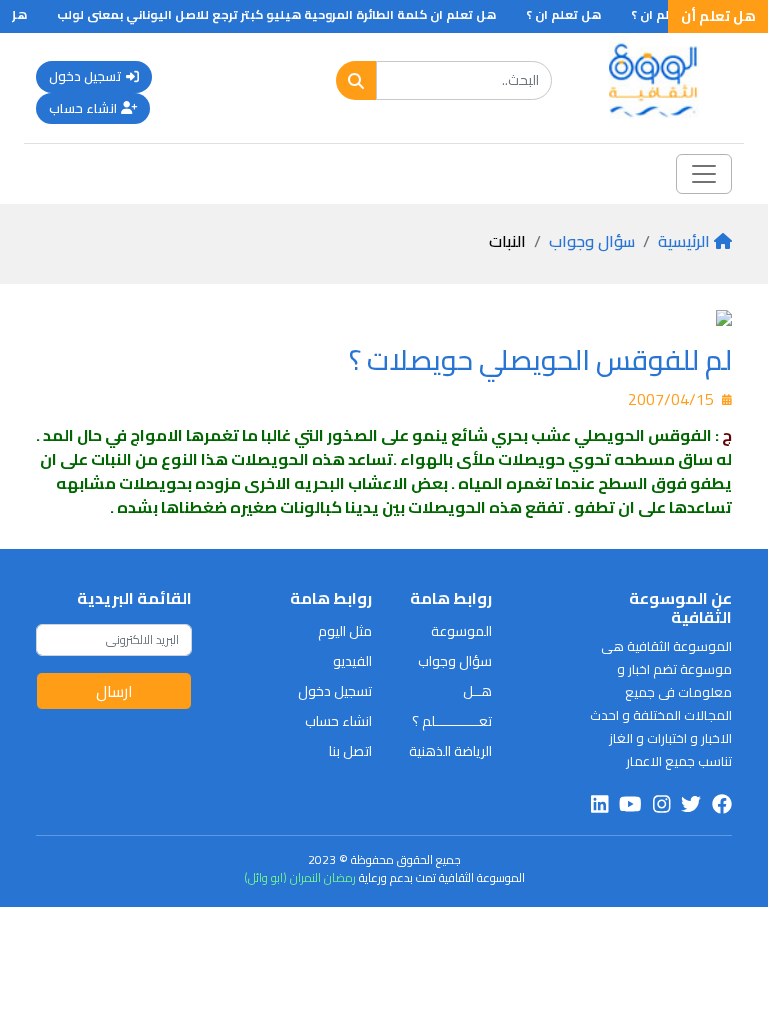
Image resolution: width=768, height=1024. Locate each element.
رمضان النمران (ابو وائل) (300, 877)
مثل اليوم (345, 631)
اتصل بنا (350, 751)
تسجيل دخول (85, 76)
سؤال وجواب (592, 241)
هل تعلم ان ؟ (572, 14)
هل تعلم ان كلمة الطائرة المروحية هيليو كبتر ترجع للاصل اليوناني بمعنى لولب (285, 14)
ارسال (114, 691)
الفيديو (352, 661)
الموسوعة (461, 631)
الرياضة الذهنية (450, 751)
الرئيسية (684, 241)
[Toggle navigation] (704, 174)
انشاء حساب (83, 108)
